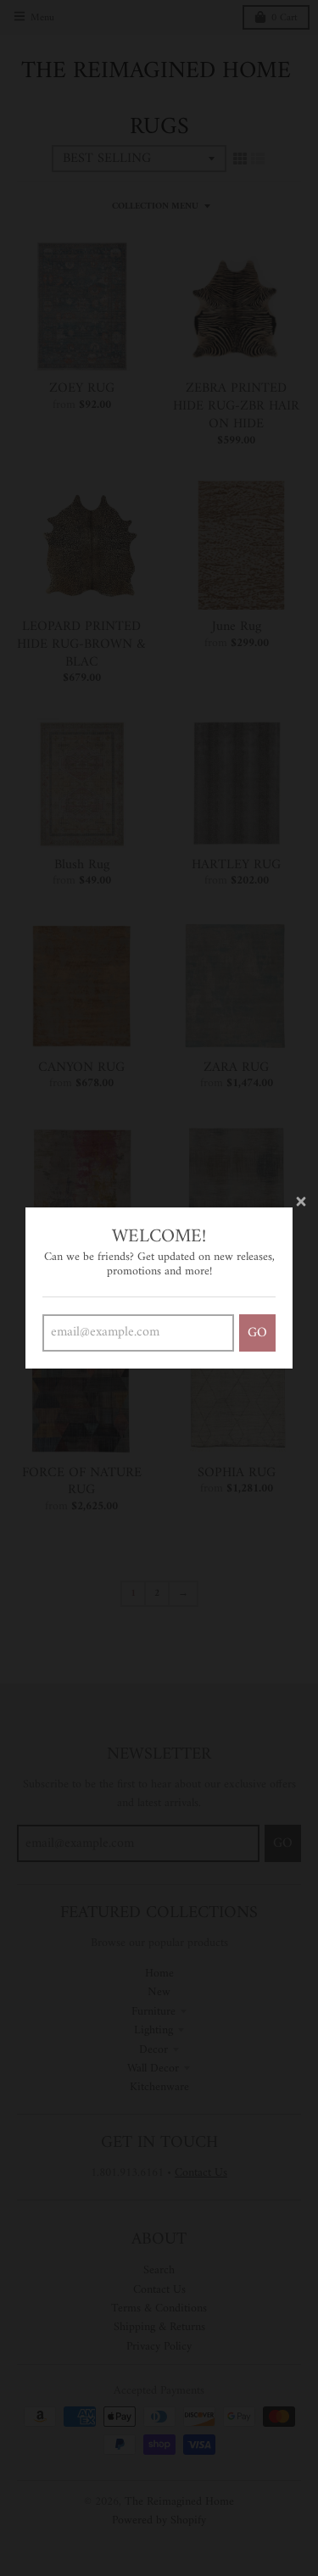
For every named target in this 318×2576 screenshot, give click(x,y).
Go (257, 1333)
